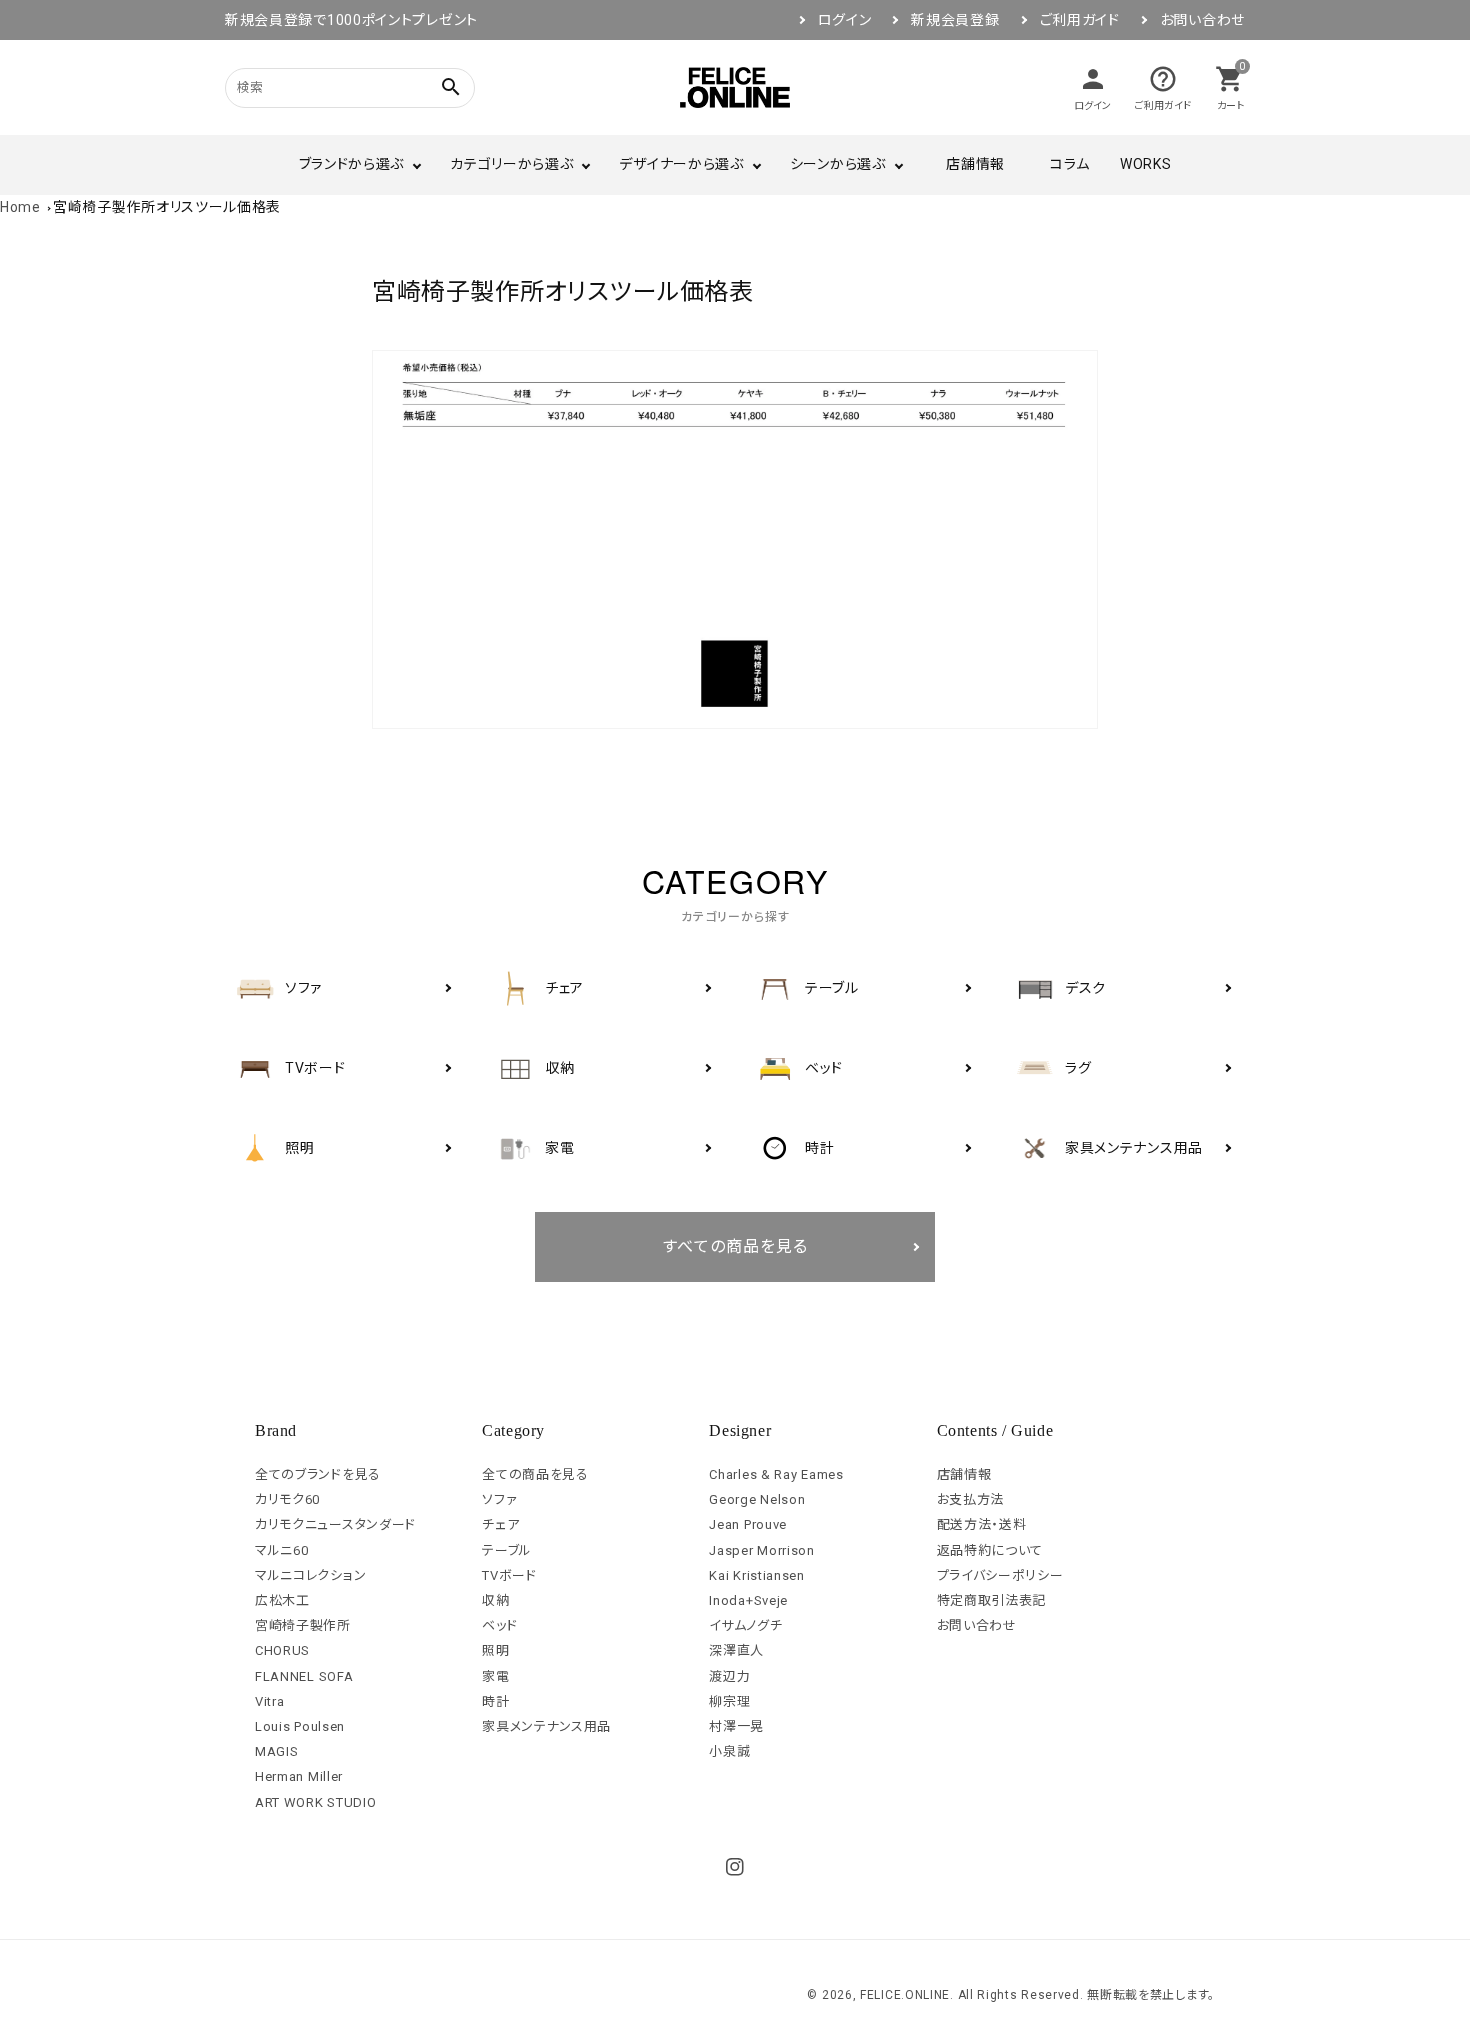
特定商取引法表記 (992, 1600)
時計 (495, 1701)
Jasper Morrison (762, 1550)
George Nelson (757, 1499)
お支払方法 (971, 1499)
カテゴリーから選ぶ (511, 164)
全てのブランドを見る (318, 1474)
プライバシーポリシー (1000, 1575)
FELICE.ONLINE (905, 1995)
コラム (1070, 164)
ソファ (499, 1499)
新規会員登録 (955, 20)
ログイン (845, 20)
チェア (500, 1524)
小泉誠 (729, 1751)
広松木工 (282, 1600)
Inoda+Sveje (748, 1600)
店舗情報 (975, 164)
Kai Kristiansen (757, 1575)
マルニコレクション (310, 1575)
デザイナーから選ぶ (681, 164)
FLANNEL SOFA (304, 1676)
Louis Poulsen (300, 1726)
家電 (495, 1676)
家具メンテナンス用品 (546, 1726)
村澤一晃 (736, 1726)
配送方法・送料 (982, 1524)
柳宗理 (729, 1701)
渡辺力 (729, 1676)
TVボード (509, 1575)
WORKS (1146, 164)
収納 (495, 1600)
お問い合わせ (1202, 20)
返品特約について (990, 1550)
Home (20, 207)
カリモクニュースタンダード (335, 1524)
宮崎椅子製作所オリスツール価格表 (167, 207)
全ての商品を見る (535, 1474)
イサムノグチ (745, 1625)
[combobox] (325, 87)
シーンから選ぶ (838, 164)
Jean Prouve (748, 1524)
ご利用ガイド (1080, 20)
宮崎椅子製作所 (303, 1625)
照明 (495, 1650)
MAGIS (277, 1751)
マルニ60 (282, 1550)
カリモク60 (287, 1499)
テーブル (507, 1550)
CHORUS (282, 1650)
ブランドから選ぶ (352, 164)
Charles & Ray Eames (776, 1474)
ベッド (499, 1625)
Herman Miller (299, 1776)
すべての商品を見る (735, 1246)
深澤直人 (736, 1650)
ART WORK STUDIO (316, 1802)
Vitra (270, 1701)
